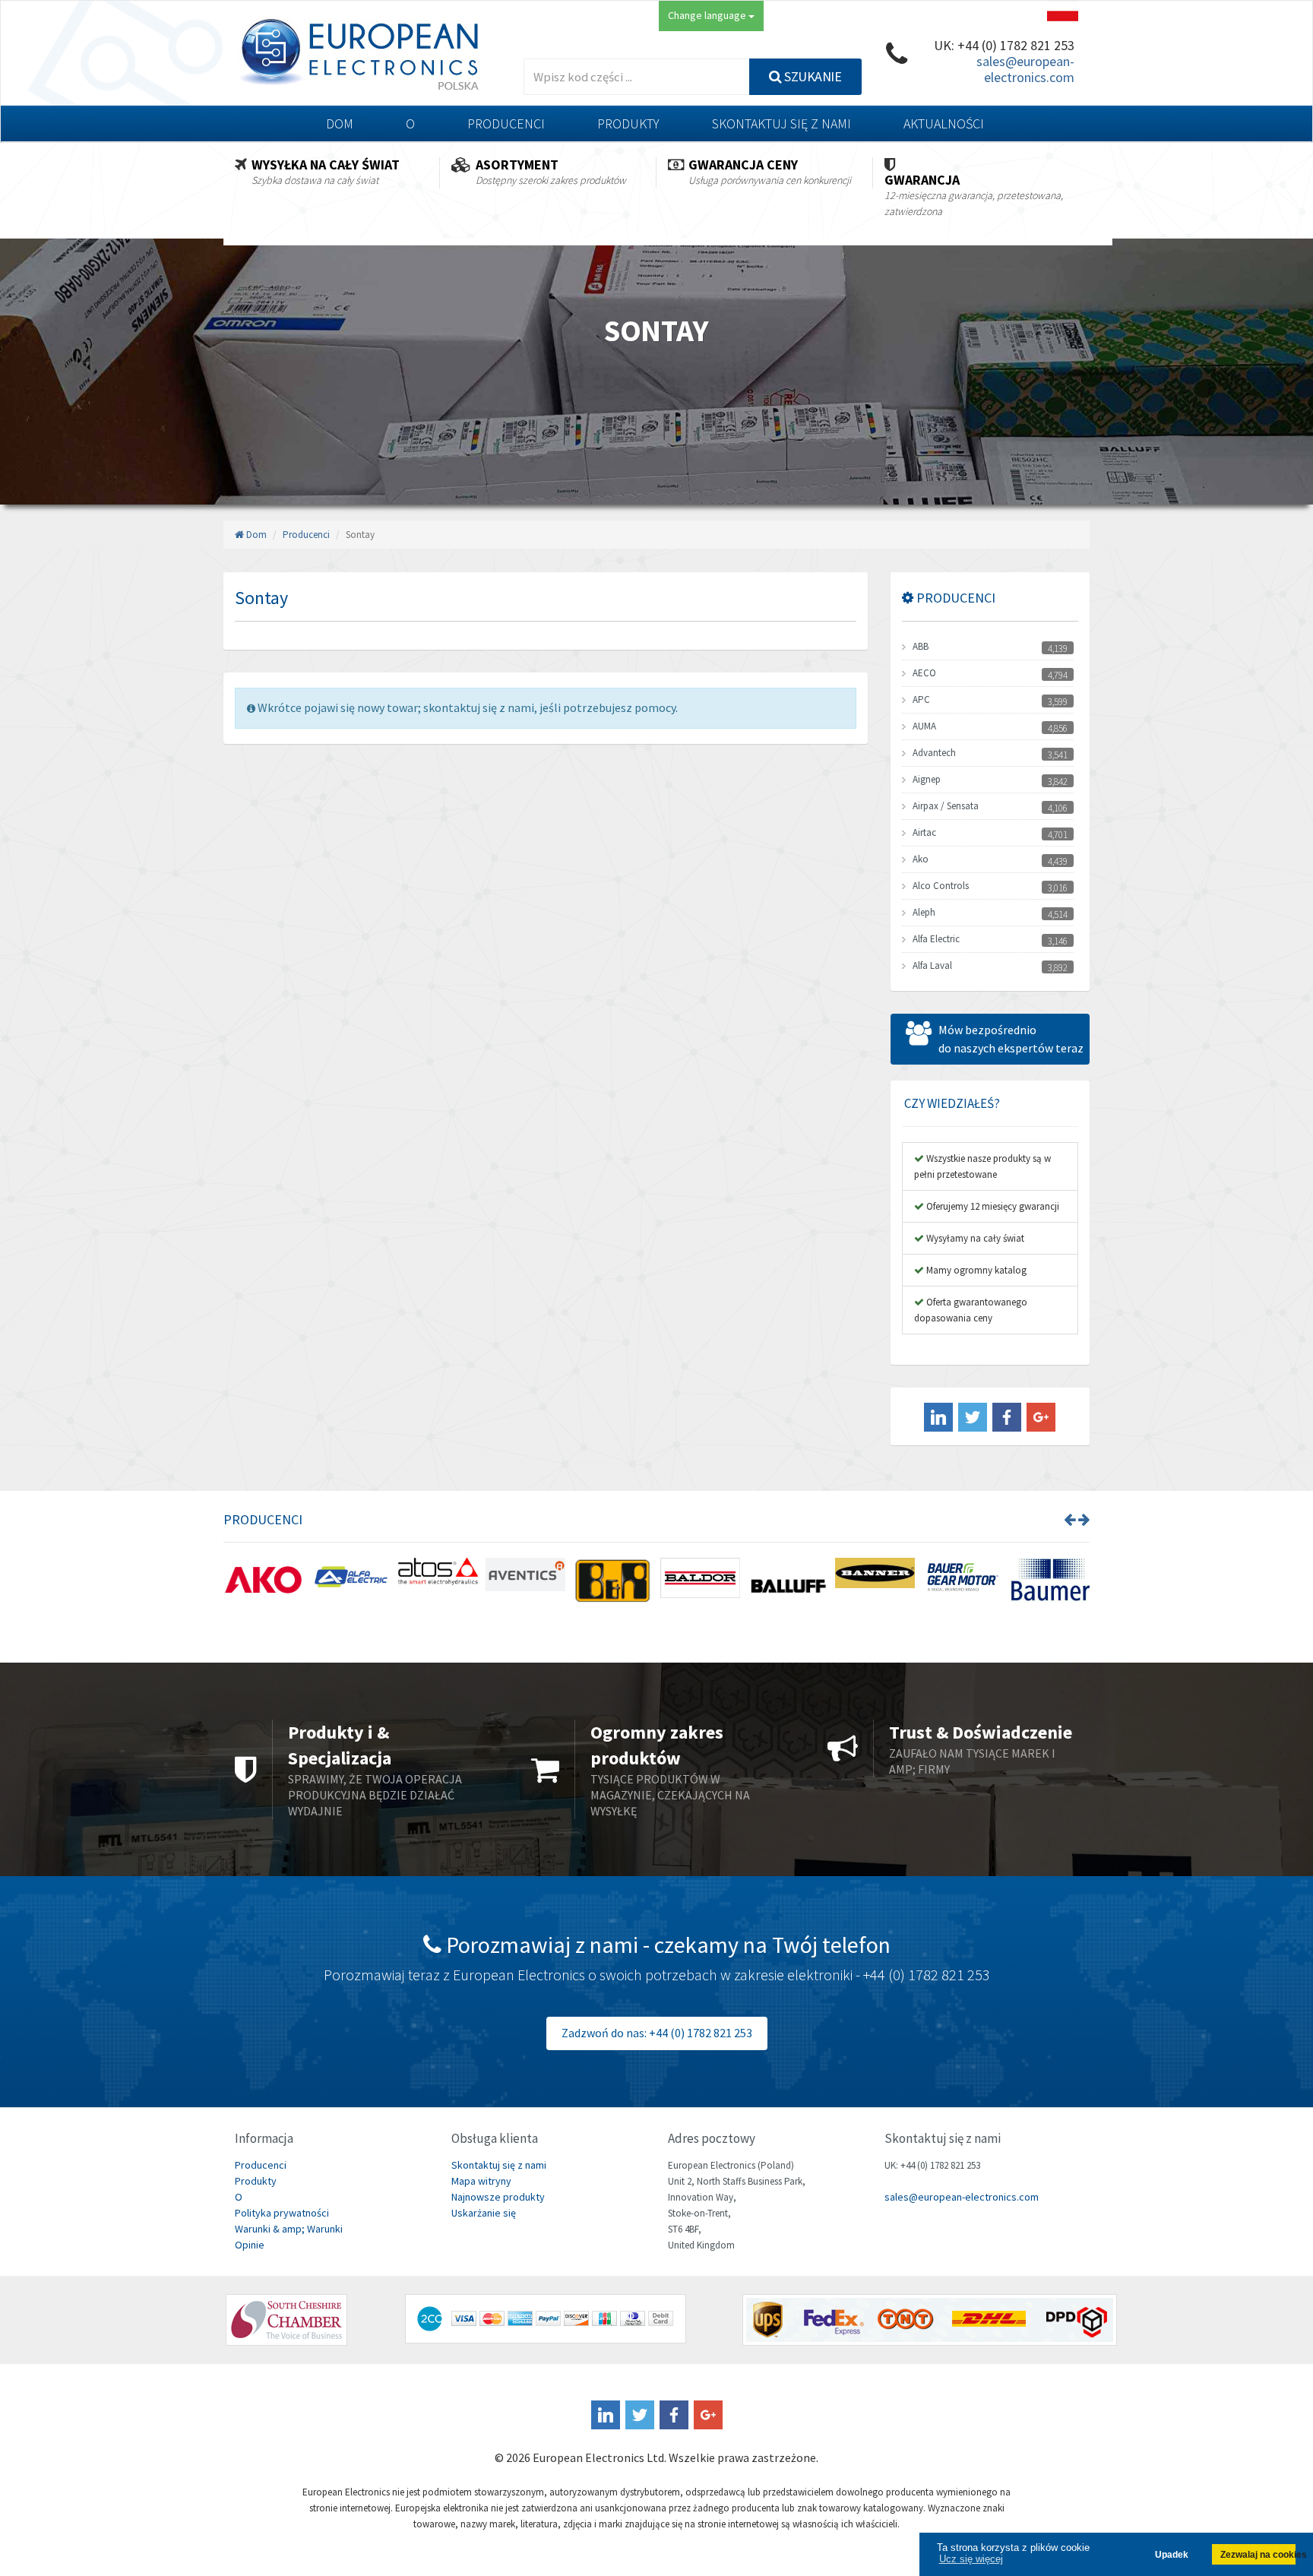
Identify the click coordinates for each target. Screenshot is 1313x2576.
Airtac (924, 832)
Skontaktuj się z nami (781, 123)
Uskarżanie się (484, 2213)
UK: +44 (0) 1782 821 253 (1004, 45)
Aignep (927, 779)
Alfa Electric (936, 939)
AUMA (924, 726)
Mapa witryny (481, 2181)
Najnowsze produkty (498, 2197)
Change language (708, 15)
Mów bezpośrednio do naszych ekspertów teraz (1011, 1039)
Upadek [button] (1172, 2554)
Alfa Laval (932, 965)
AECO (924, 673)
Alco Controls (941, 886)
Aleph (924, 912)
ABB (921, 646)
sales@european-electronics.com (1025, 69)
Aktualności (944, 123)
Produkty (628, 123)
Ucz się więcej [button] (971, 2559)
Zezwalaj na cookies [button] (1258, 2554)
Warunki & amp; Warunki (289, 2229)
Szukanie (812, 76)
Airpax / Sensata (946, 806)
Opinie (250, 2245)
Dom (340, 123)
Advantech (934, 753)
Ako (921, 859)
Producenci (506, 123)
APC (921, 699)
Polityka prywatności (282, 2213)
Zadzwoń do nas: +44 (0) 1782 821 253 (657, 2033)
